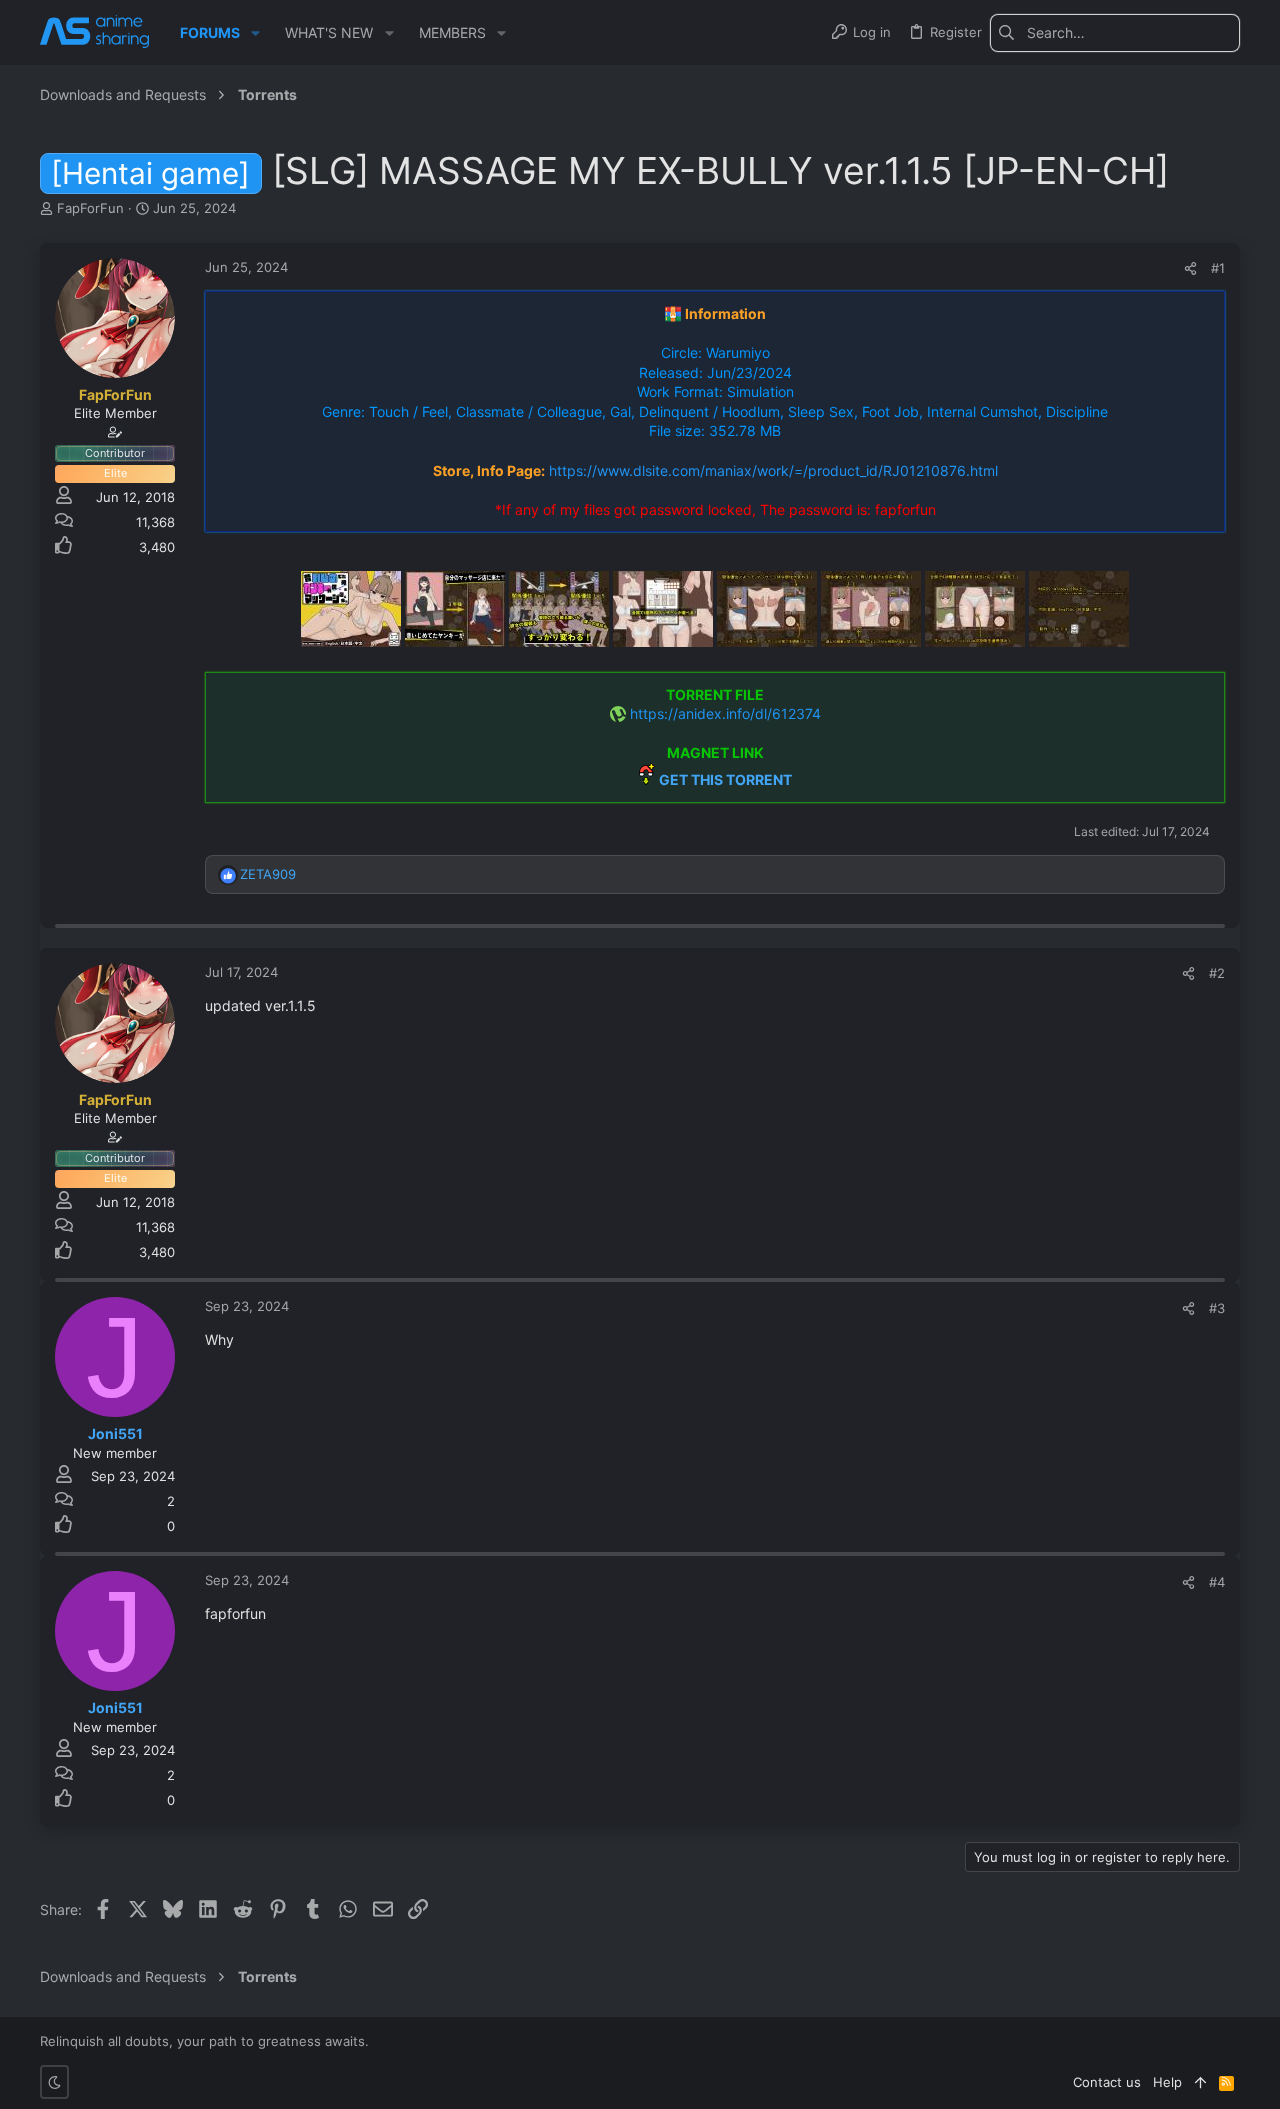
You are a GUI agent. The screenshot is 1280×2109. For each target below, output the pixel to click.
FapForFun (90, 208)
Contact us (1107, 2082)
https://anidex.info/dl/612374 (725, 713)
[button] (255, 33)
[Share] (1190, 268)
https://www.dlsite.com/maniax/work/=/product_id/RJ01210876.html (773, 470)
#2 (1217, 973)
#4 (1217, 1582)
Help (1167, 2082)
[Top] (1200, 2082)
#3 (1217, 1308)
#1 (1218, 268)
